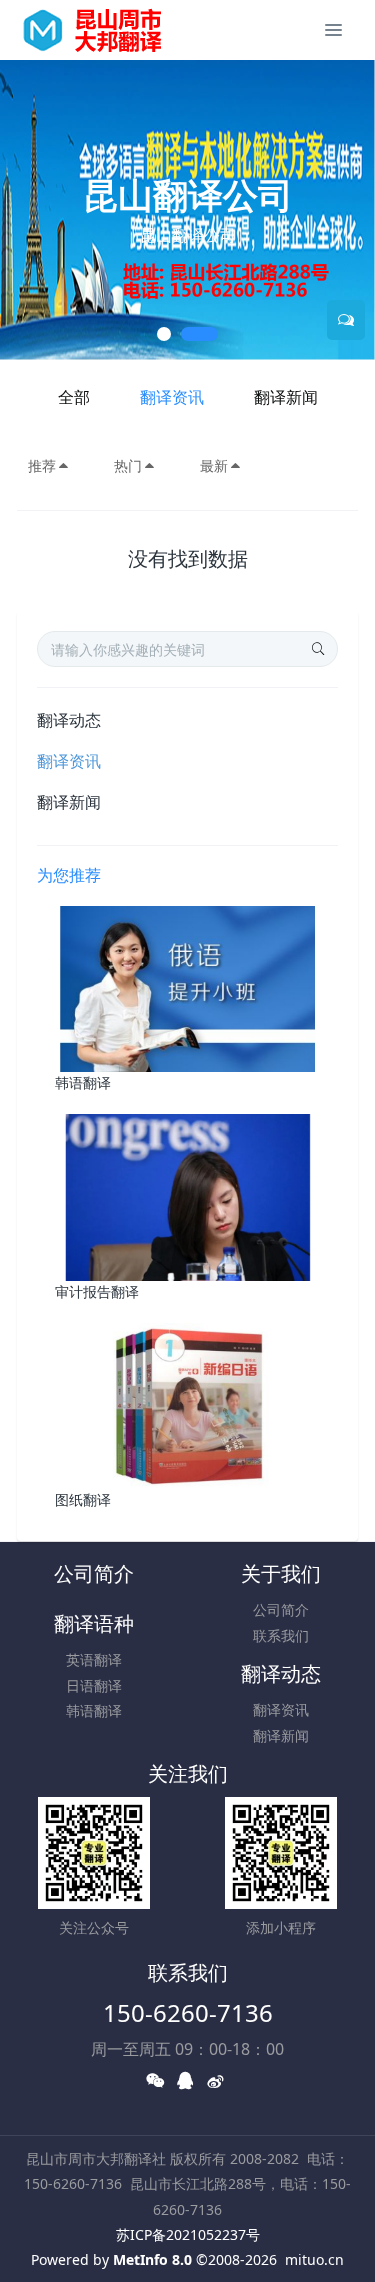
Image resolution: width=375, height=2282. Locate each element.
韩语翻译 (83, 1082)
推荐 (42, 465)
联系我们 (281, 1635)
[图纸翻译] (188, 1404)
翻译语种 (94, 1623)
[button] (25, 210)
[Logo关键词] (103, 30)
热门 (128, 465)
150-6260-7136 (188, 2012)
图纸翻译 (83, 1499)
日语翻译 (94, 1685)
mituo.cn (314, 2259)
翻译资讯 (172, 397)
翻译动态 (69, 720)
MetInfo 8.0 (152, 2259)
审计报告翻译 (97, 1291)
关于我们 (281, 1573)
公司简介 (94, 1573)
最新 (214, 465)
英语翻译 (94, 1659)
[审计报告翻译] (188, 1195)
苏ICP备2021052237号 (188, 2234)
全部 (74, 397)
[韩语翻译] (188, 987)
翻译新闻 (286, 397)
